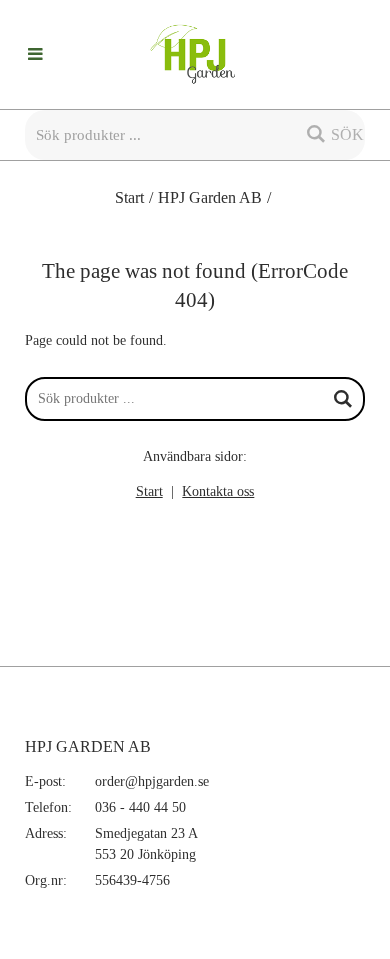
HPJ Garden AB (210, 197)
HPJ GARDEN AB (88, 746)
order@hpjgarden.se (152, 781)
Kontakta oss (218, 491)
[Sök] (343, 399)
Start (129, 197)
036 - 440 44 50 (140, 807)
